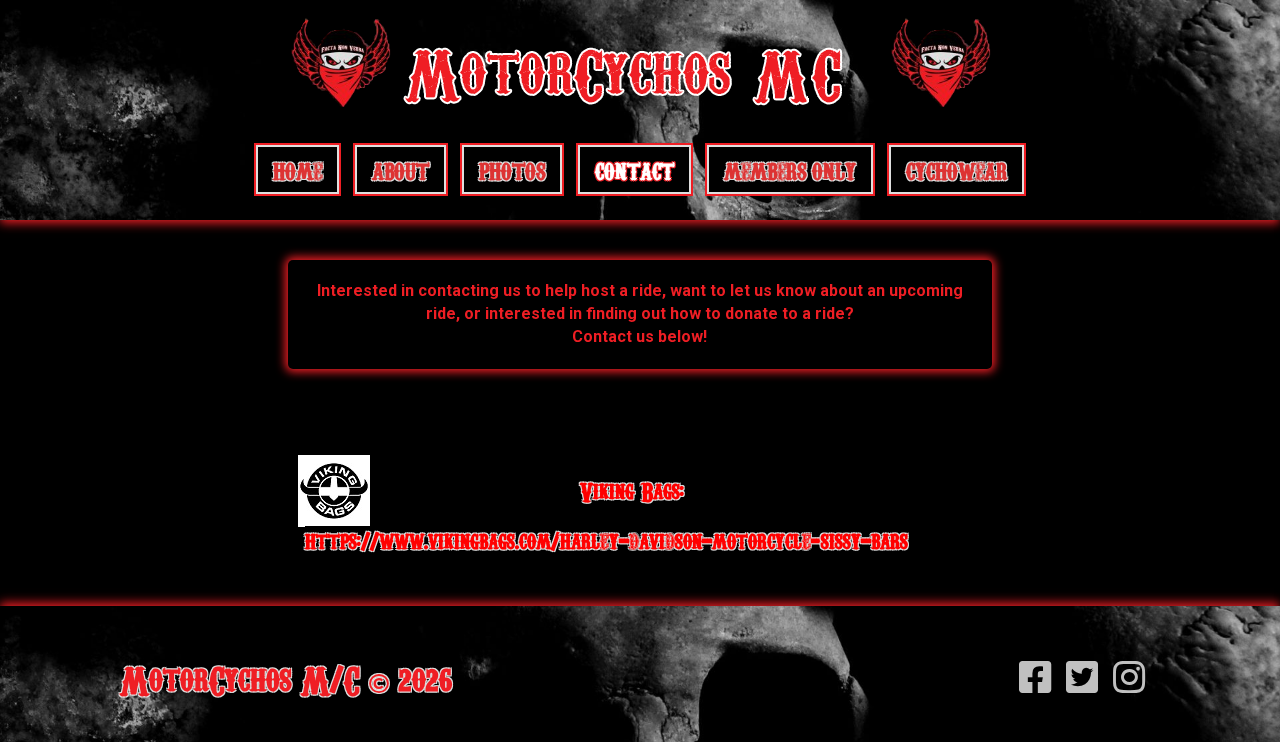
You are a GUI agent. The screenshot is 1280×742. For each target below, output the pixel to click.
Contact (634, 169)
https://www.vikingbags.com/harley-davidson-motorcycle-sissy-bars (606, 540)
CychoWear (956, 169)
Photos (512, 169)
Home (297, 169)
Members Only (790, 169)
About (400, 169)
